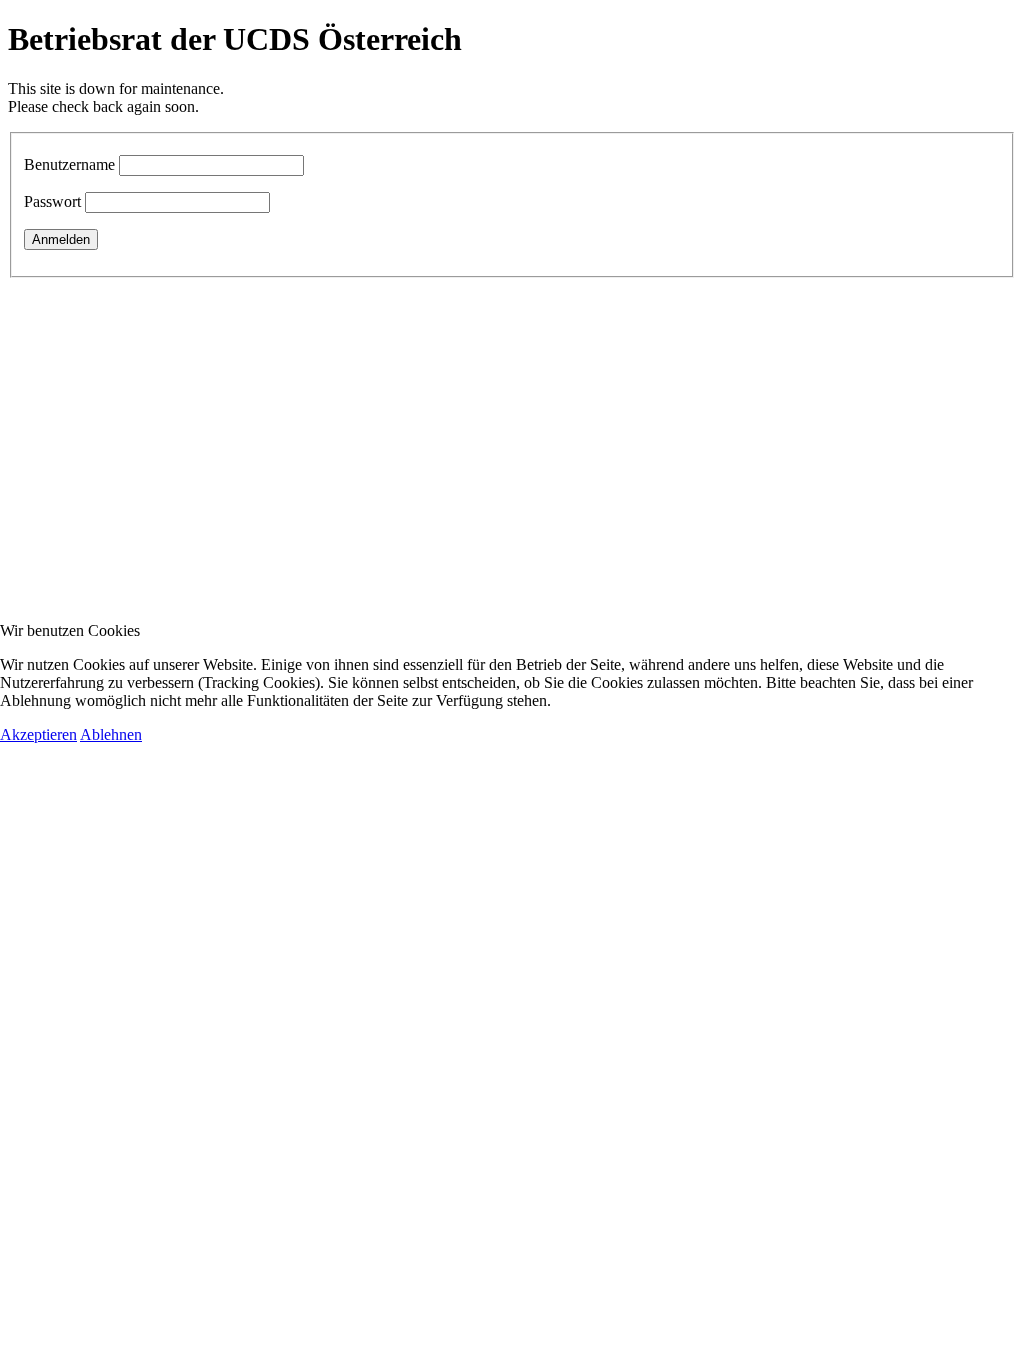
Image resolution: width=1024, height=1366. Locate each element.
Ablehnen (111, 734)
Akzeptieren (38, 734)
